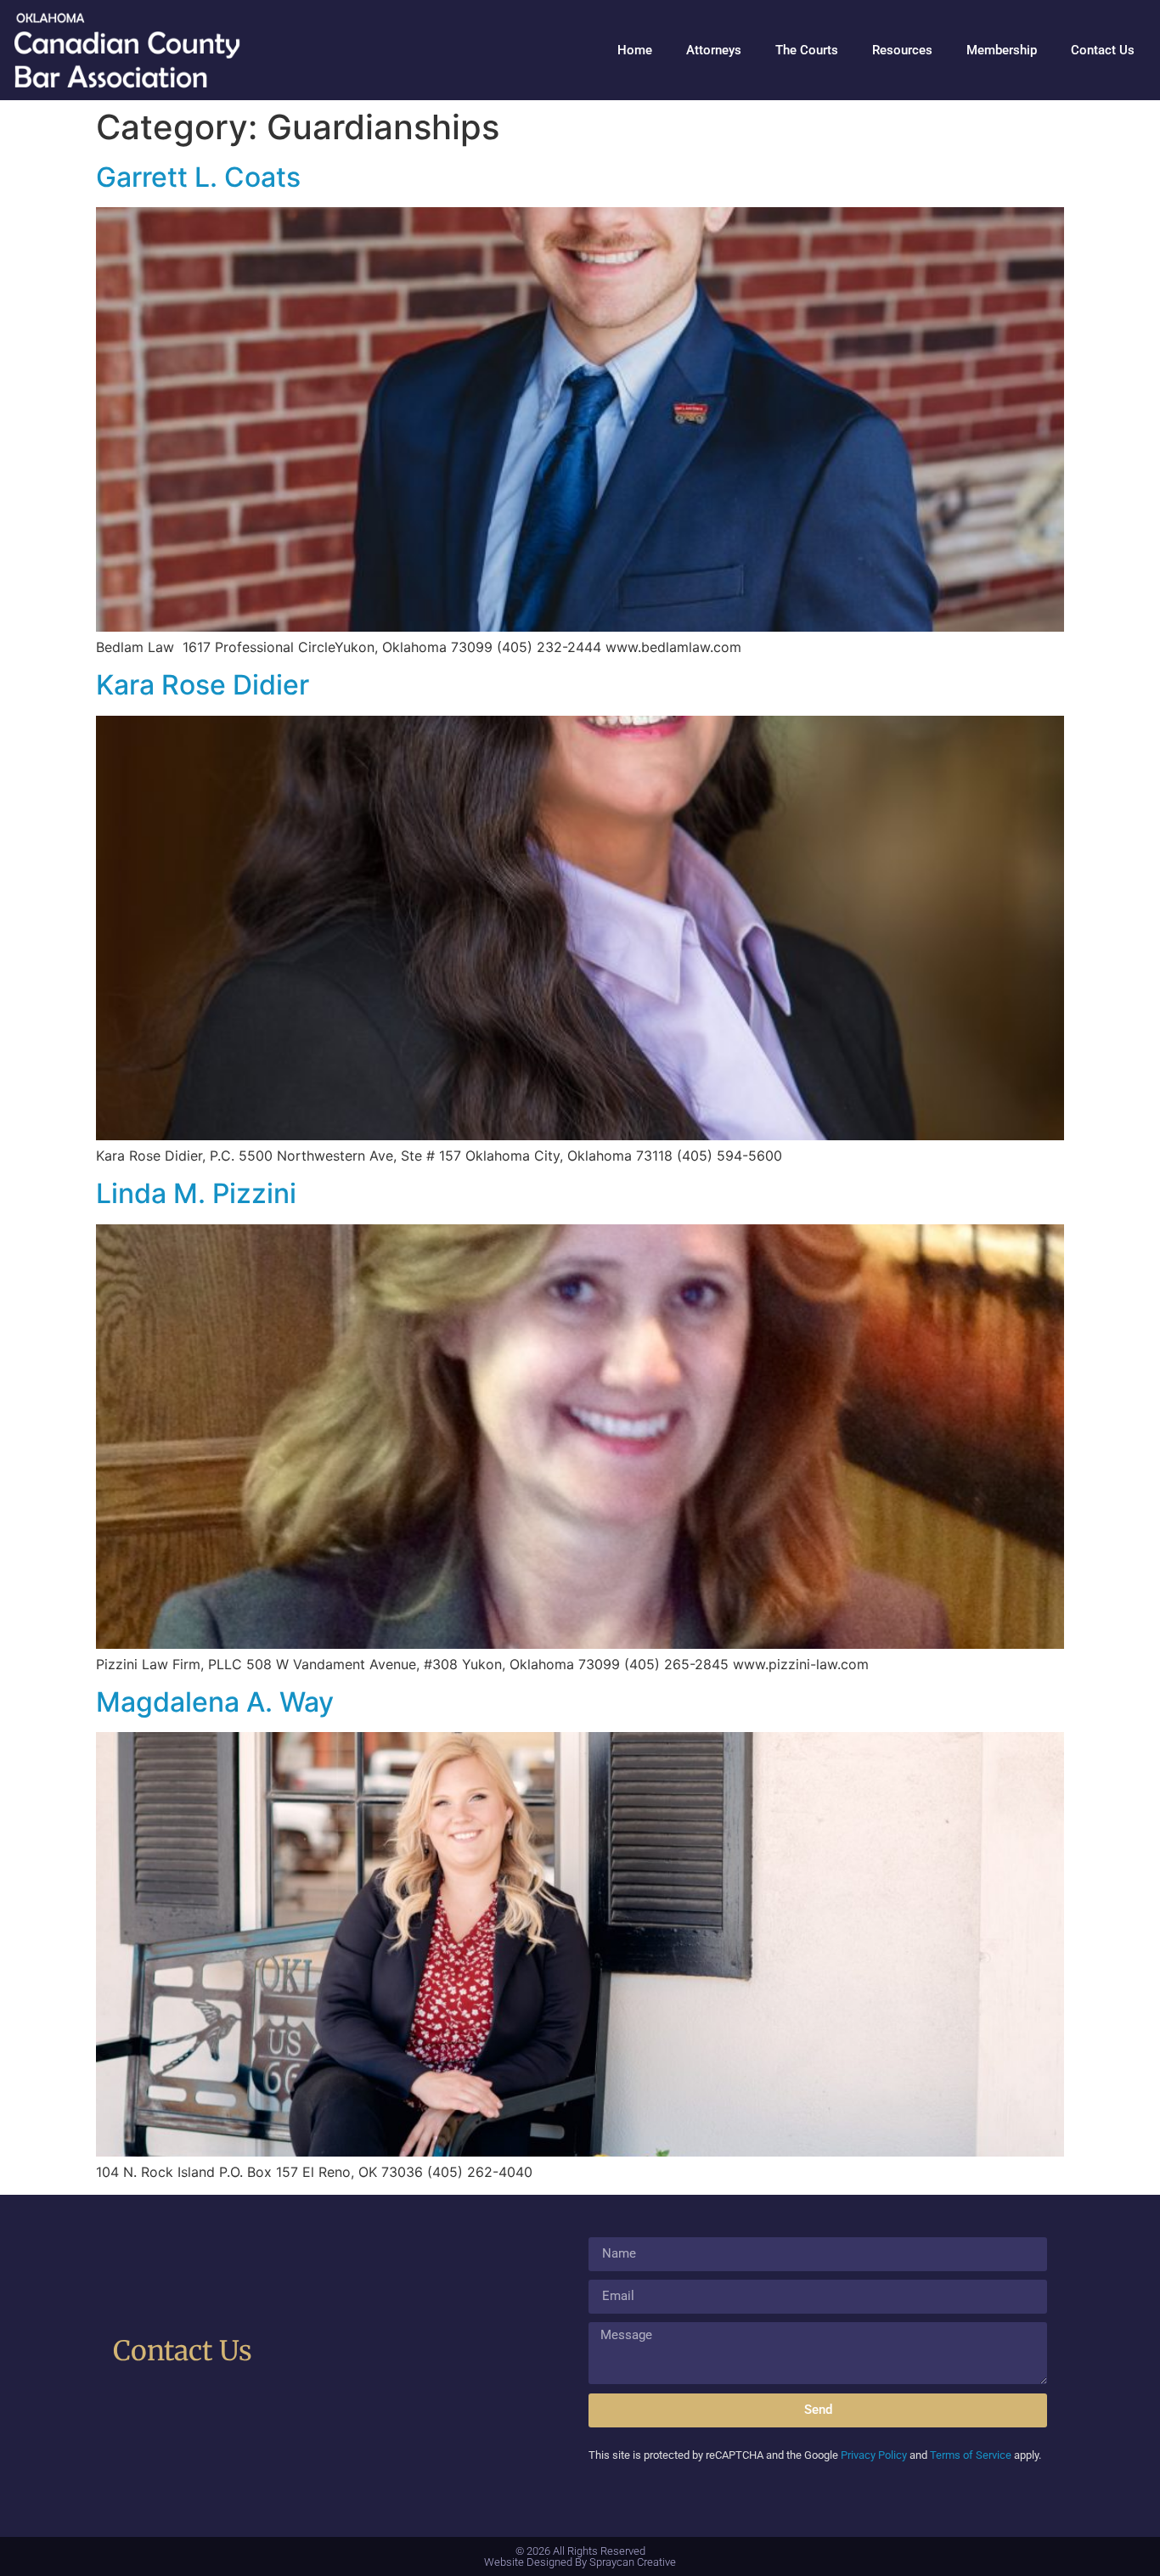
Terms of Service (971, 2455)
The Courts (807, 50)
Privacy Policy (874, 2455)
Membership (1002, 50)
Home (635, 50)
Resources (902, 50)
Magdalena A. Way (215, 1702)
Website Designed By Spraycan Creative (580, 2562)
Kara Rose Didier (203, 685)
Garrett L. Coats (198, 177)
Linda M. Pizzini (196, 1193)
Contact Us (1103, 50)
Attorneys (714, 50)
